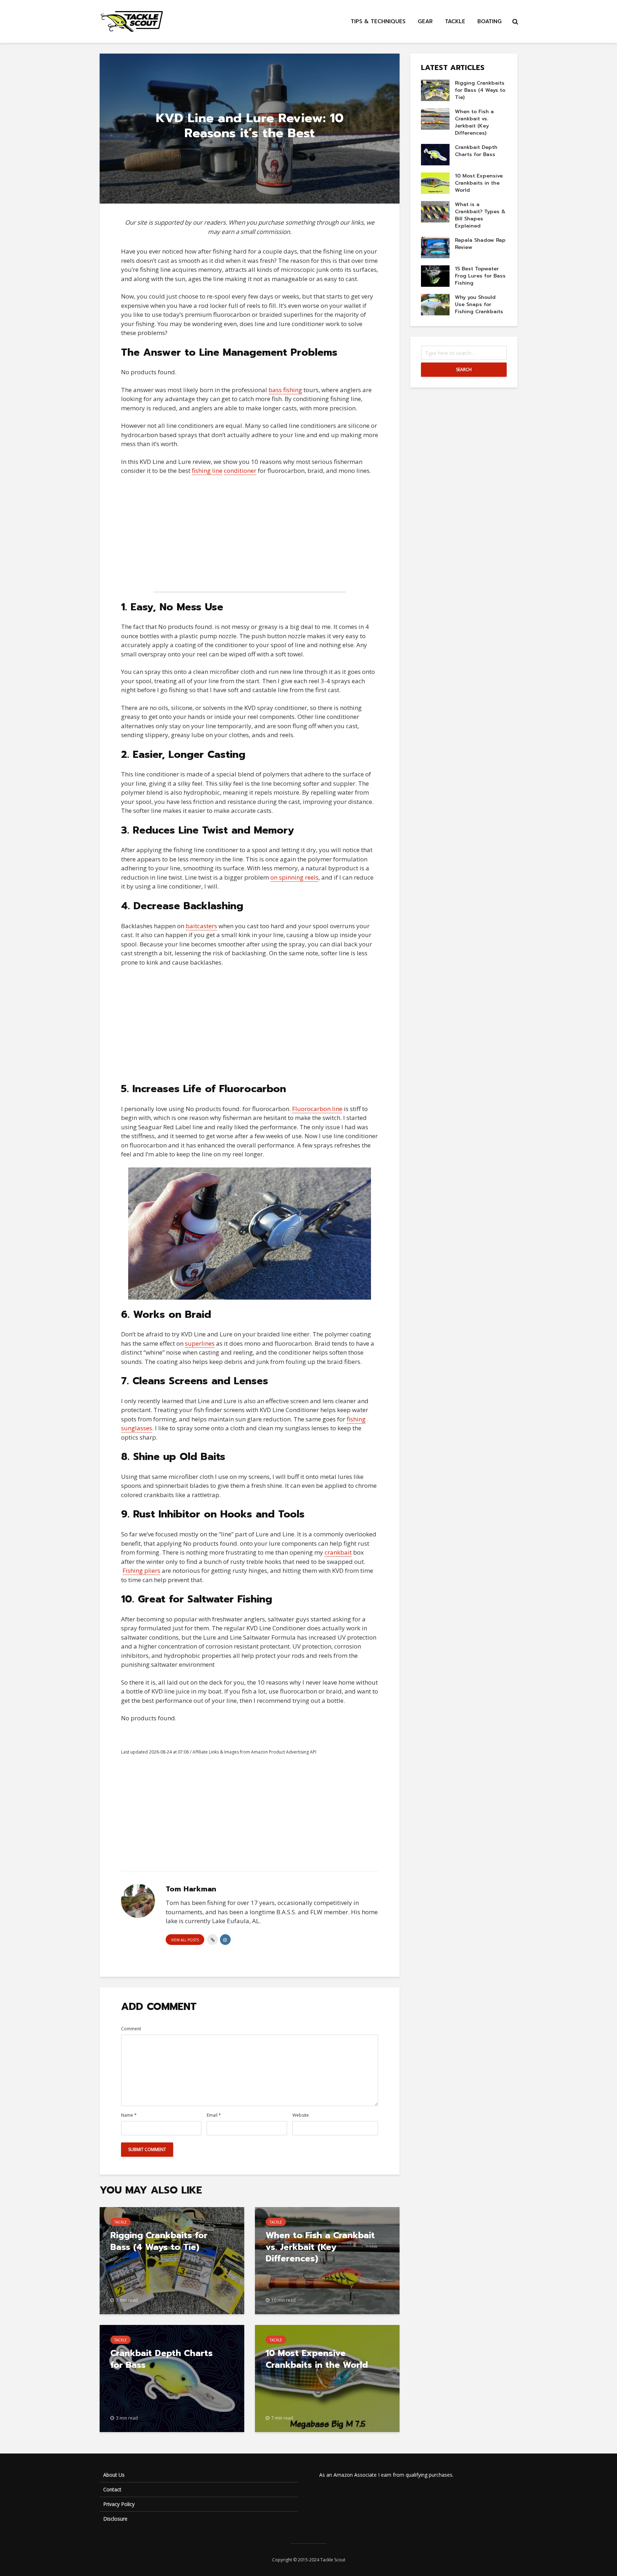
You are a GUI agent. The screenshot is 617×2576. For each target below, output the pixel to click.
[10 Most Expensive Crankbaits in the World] (327, 2378)
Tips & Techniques (378, 21)
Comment (131, 2029)
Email (214, 2115)
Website (301, 2115)
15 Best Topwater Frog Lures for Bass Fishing (480, 276)
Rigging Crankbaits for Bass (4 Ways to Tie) (159, 2241)
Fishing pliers (141, 1570)
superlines (200, 1343)
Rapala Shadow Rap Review (480, 244)
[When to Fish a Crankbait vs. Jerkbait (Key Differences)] (435, 119)
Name (129, 2115)
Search (464, 369)
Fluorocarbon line (317, 1109)
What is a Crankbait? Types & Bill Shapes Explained (480, 215)
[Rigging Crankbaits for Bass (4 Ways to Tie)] (172, 2260)
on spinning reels (294, 877)
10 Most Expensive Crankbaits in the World (317, 2359)
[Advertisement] (250, 534)
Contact (112, 2489)
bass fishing (285, 390)
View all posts (185, 1940)
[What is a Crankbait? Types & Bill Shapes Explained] (435, 212)
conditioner (240, 471)
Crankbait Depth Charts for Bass (162, 2359)
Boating (490, 21)
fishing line (207, 471)
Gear (425, 21)
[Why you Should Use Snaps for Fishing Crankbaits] (435, 304)
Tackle (455, 21)
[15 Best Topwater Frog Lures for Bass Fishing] (435, 276)
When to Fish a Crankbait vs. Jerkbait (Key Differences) (320, 2247)
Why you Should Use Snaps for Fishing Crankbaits (479, 304)
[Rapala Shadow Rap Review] (435, 247)
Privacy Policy (119, 2504)
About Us (114, 2475)
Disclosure (115, 2519)
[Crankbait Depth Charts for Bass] (172, 2378)
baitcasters (201, 926)
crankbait (338, 1552)
